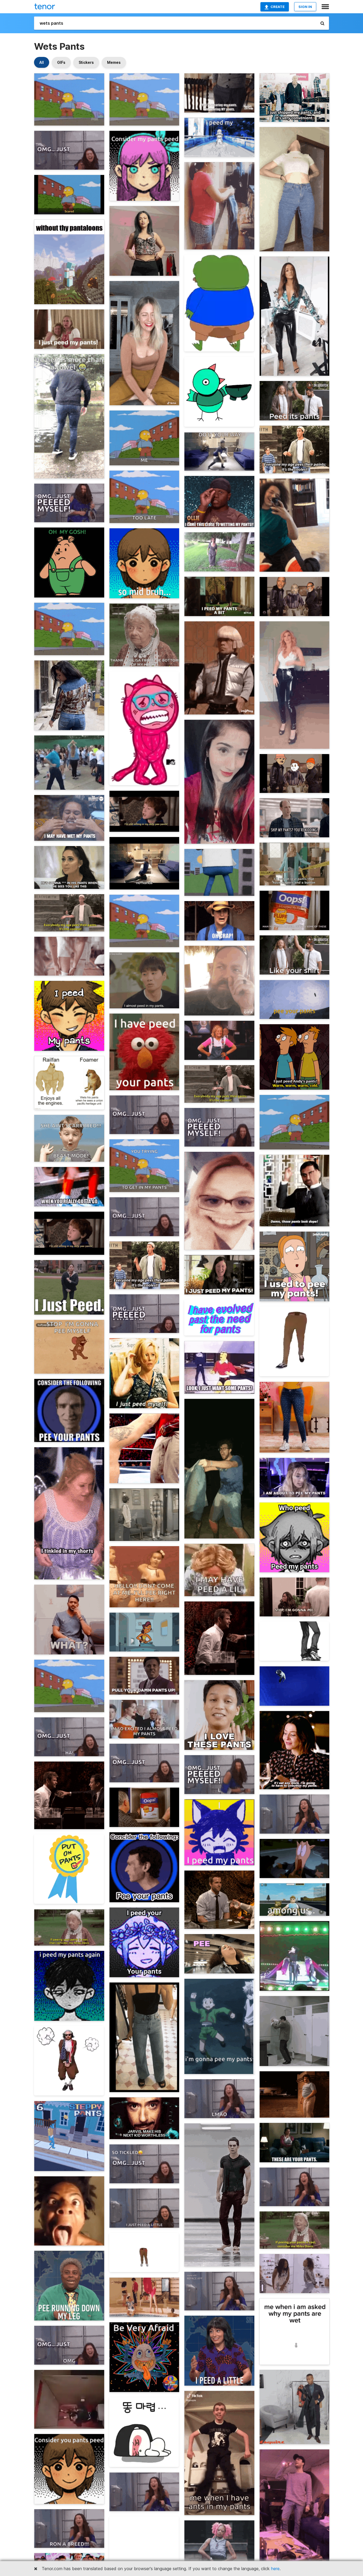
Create (278, 7)
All (42, 62)
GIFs (61, 62)
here (275, 2569)
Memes (114, 62)
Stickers (86, 62)
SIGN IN (305, 7)
